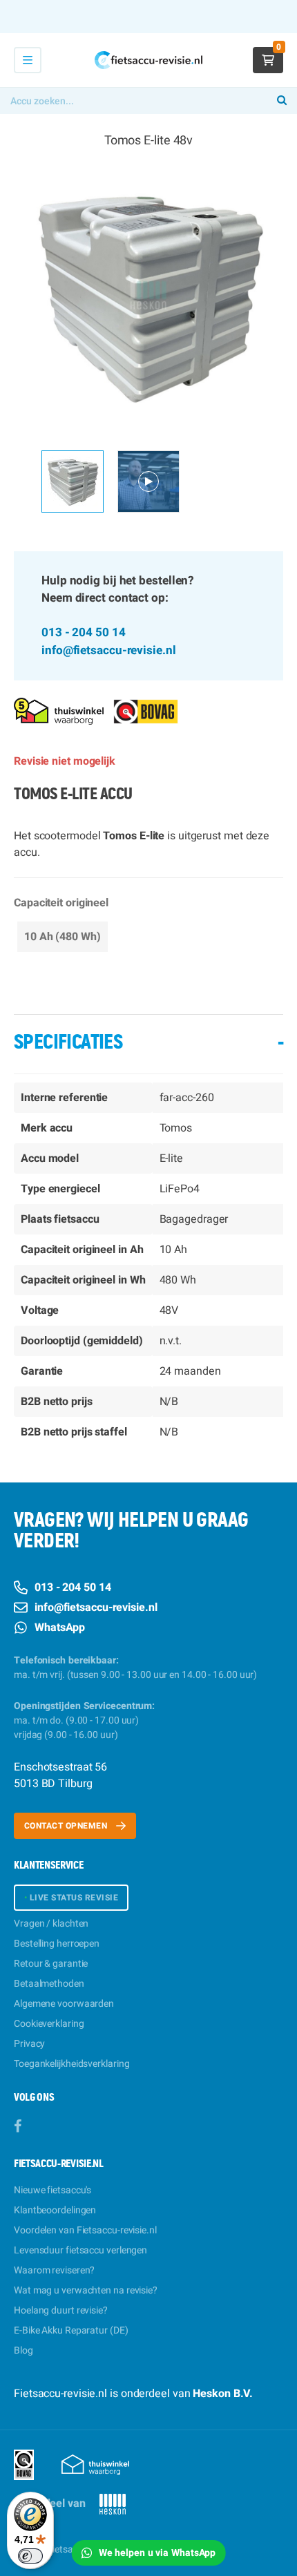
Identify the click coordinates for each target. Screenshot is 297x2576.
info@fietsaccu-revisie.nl (109, 650)
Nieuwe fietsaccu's (52, 2190)
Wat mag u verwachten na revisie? (86, 2290)
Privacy (29, 2044)
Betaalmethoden (49, 1984)
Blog (23, 2350)
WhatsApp (60, 1628)
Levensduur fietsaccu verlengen (80, 2250)
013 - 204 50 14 (84, 632)
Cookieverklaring (49, 2024)
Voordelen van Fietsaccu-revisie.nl (85, 2230)
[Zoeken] (282, 101)
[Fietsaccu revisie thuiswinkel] (59, 710)
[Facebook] (18, 2127)
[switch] (30, 2556)
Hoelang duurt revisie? (61, 2310)
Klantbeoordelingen (55, 2210)
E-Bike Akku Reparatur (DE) (71, 2330)
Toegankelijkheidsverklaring (71, 2064)
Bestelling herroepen (57, 1944)
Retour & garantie (51, 1964)
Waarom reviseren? (54, 2270)
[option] (148, 295)
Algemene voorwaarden (64, 2004)
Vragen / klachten (51, 1924)
